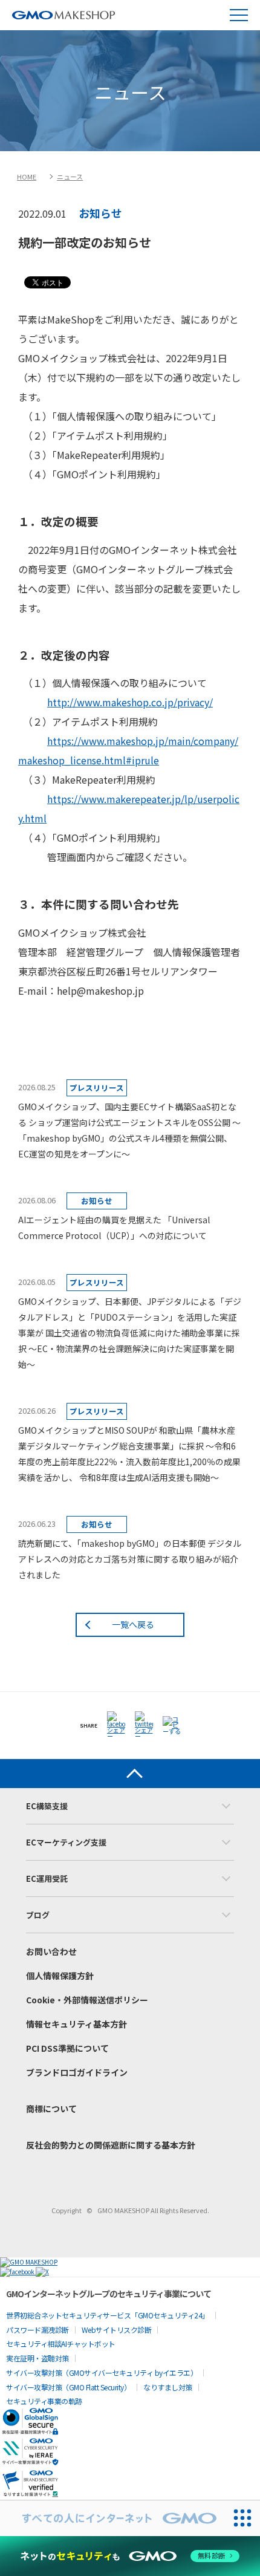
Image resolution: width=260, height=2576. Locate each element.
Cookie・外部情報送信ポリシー (87, 2000)
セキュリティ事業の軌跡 (44, 2401)
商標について (51, 2109)
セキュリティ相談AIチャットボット (61, 2343)
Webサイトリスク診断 (117, 2330)
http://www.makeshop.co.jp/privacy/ (130, 702)
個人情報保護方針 (60, 1976)
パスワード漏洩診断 (37, 2330)
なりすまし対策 (168, 2387)
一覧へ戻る (133, 1624)
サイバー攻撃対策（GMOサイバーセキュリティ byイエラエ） (102, 2373)
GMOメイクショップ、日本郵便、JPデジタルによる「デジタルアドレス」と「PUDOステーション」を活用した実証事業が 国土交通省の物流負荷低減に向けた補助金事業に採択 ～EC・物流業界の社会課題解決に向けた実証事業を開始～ (130, 1333)
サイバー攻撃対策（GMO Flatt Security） (68, 2387)
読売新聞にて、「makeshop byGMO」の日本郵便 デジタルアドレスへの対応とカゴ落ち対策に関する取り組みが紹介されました (130, 1559)
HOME (27, 177)
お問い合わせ (51, 1951)
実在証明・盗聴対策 (37, 2358)
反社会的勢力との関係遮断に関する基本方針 (111, 2145)
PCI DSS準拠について (67, 2048)
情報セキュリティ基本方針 (76, 2024)
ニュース (70, 177)
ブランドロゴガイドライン (77, 2072)
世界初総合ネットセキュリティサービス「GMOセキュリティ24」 (108, 2315)
